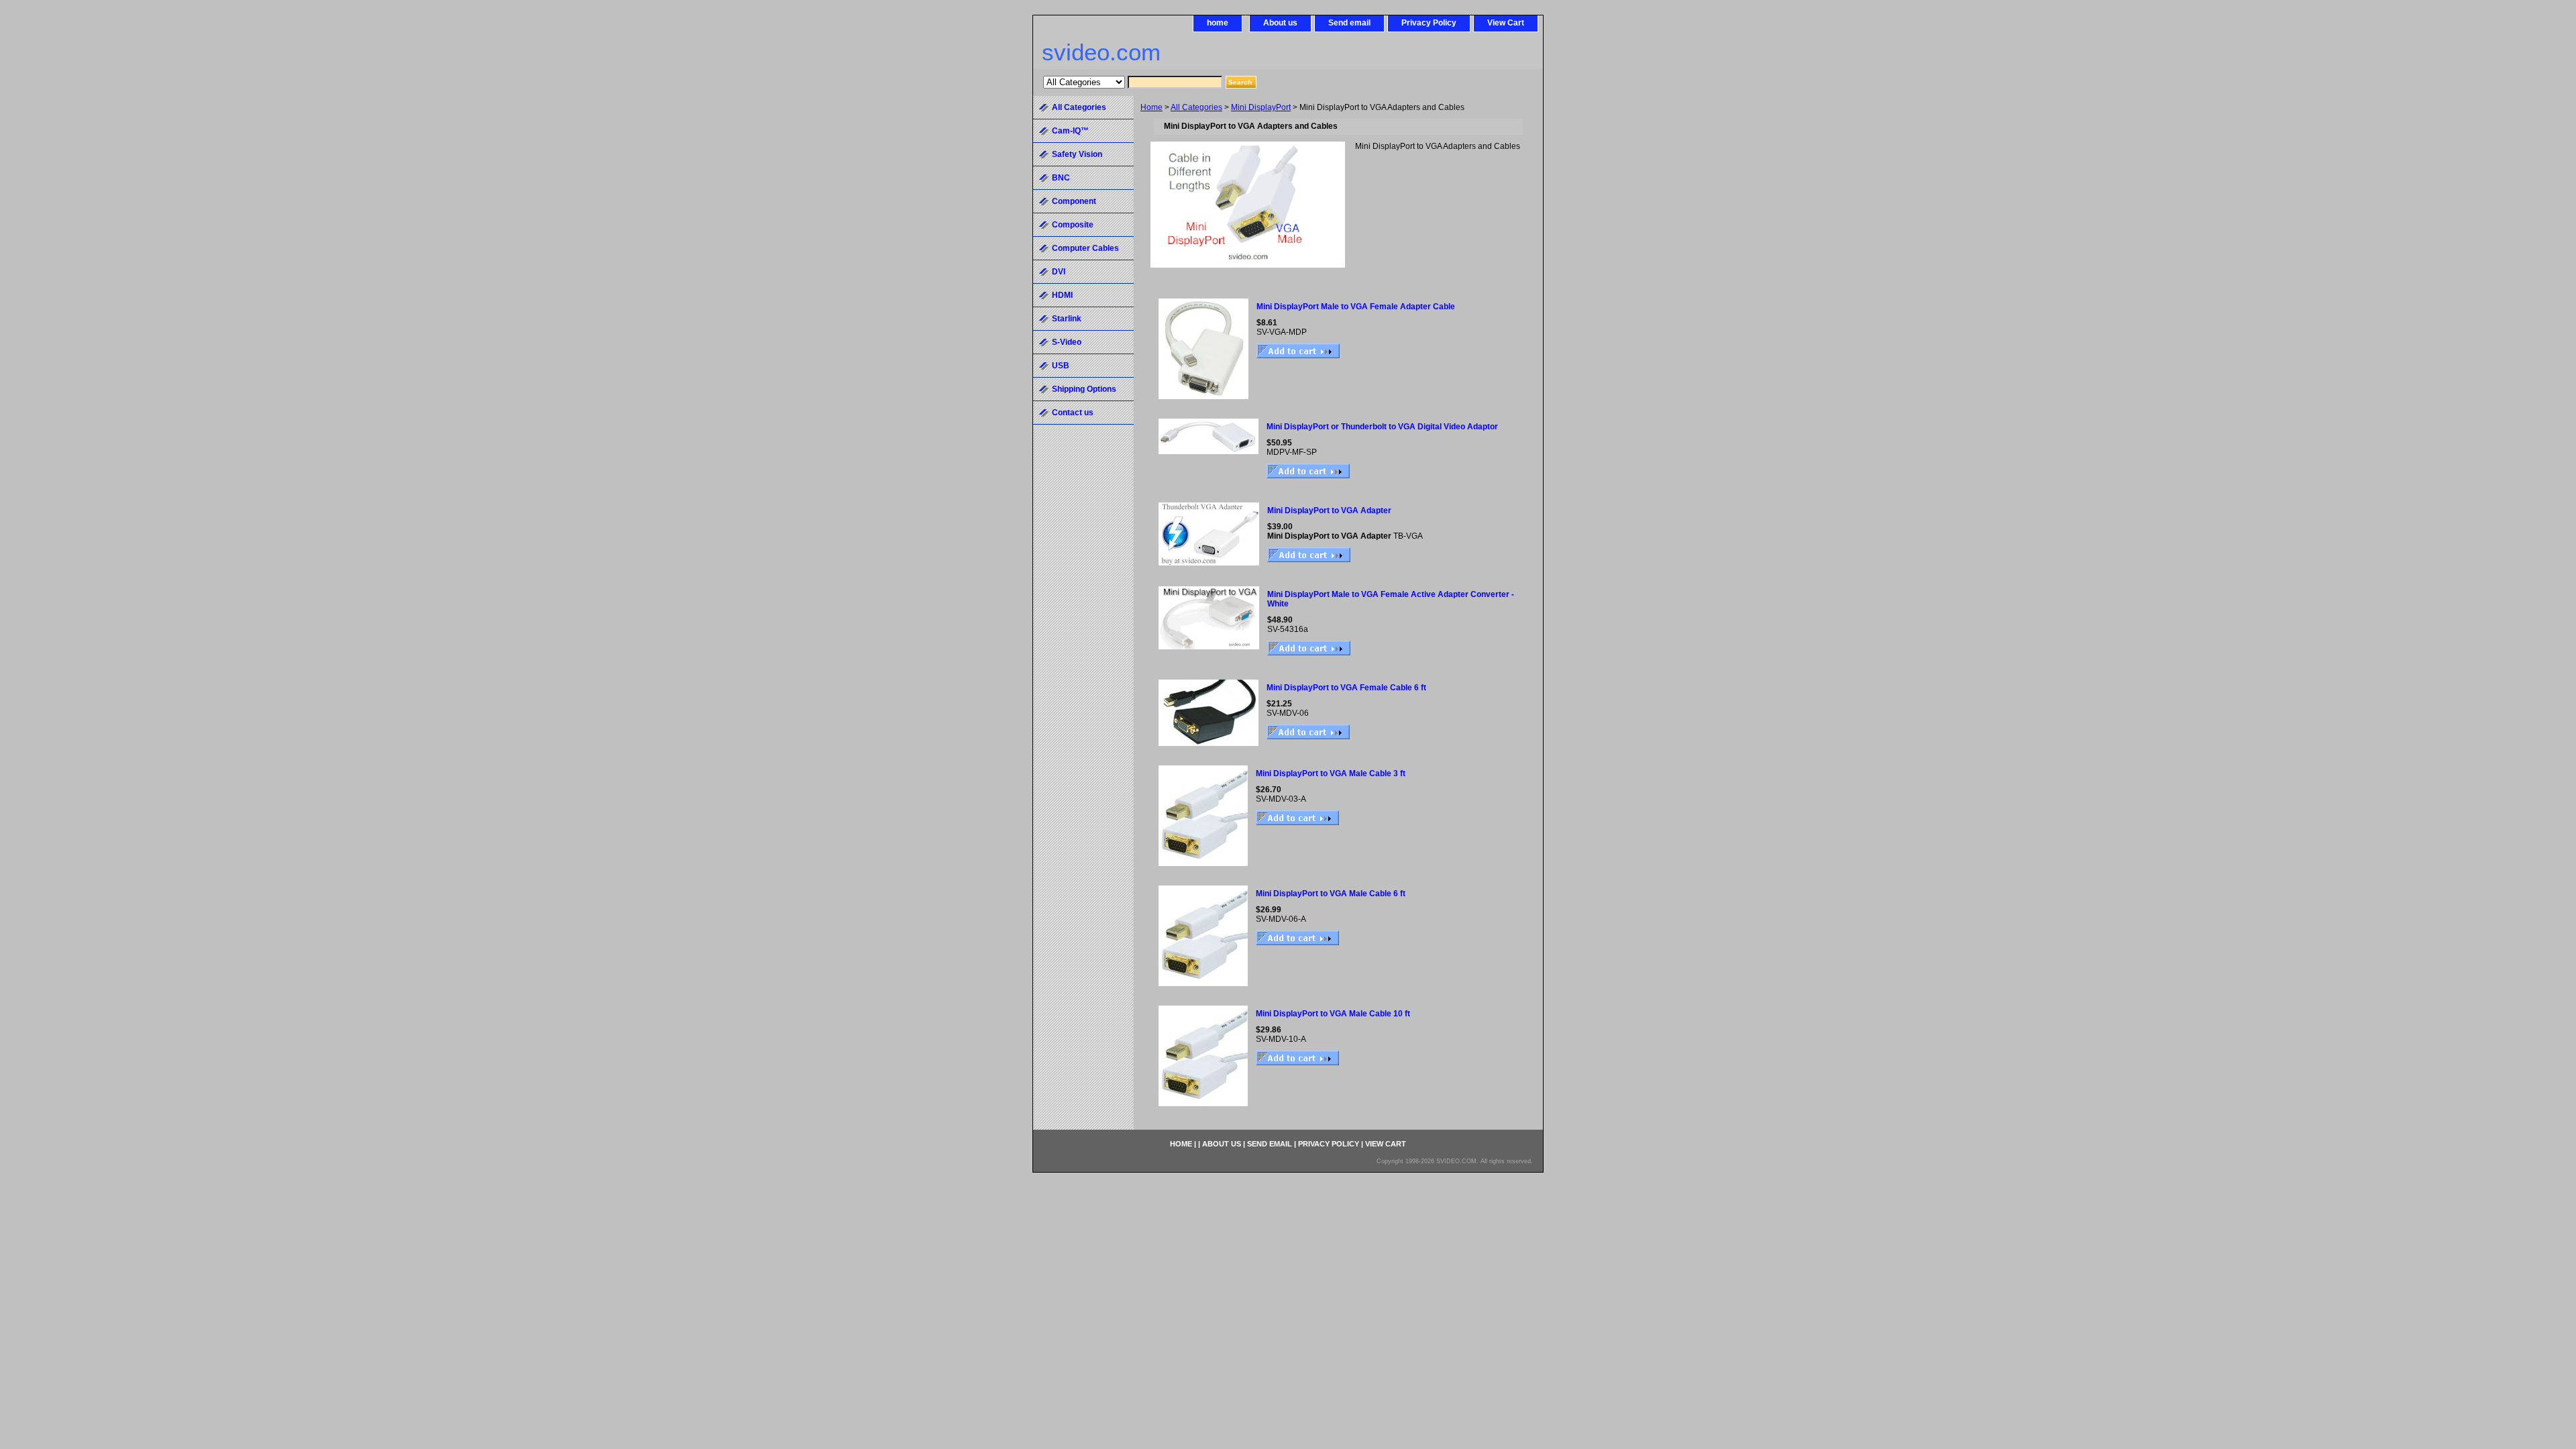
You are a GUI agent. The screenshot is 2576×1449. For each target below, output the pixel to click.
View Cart (1506, 23)
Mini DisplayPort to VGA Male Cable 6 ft (1331, 894)
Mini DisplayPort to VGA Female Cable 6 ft (1346, 688)
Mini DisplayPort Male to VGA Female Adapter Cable (1356, 307)
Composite (1073, 225)
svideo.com (1101, 52)
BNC (1061, 178)
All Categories (1196, 107)
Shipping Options (1084, 389)
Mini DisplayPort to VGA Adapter (1329, 511)
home (1218, 23)
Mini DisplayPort (1261, 107)
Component (1074, 201)
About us (1280, 23)
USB (1061, 366)
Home (1151, 107)
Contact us (1073, 413)
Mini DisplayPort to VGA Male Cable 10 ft (1333, 1014)
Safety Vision (1077, 154)
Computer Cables (1085, 248)
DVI (1059, 272)
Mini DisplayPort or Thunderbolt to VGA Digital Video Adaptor (1382, 427)
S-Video (1067, 342)
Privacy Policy (1429, 23)
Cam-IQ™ (1070, 131)
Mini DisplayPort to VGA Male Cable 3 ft (1331, 773)
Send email (1349, 23)
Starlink (1067, 319)
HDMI (1062, 295)
